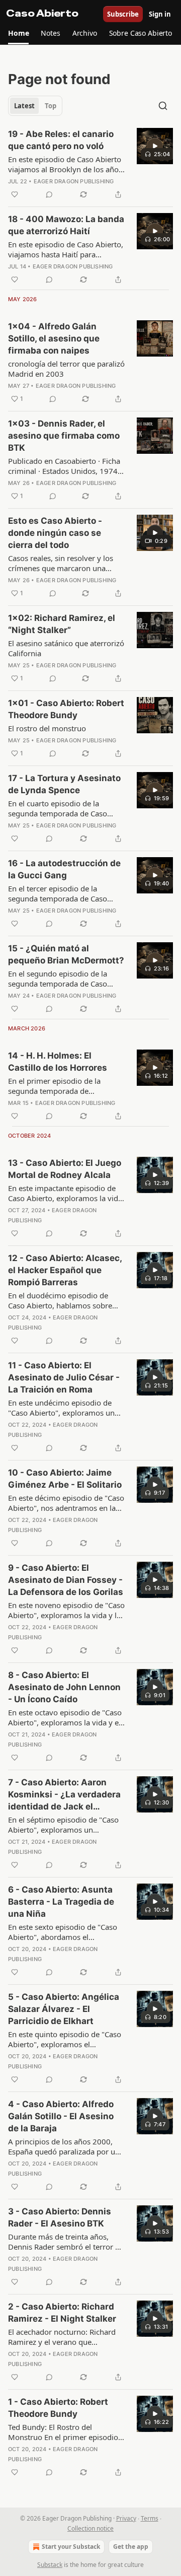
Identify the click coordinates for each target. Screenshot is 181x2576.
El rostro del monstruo (47, 728)
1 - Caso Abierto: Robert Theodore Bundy (58, 2408)
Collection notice (90, 2528)
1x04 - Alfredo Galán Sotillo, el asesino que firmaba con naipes (54, 338)
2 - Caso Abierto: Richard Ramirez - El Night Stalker (62, 2313)
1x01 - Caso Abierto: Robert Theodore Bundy (66, 709)
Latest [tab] (24, 106)
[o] (155, 146)
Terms (150, 2518)
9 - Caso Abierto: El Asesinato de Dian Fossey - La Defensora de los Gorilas (66, 1580)
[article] (90, 164)
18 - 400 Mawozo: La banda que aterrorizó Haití (66, 225)
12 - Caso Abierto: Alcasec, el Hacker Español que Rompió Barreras (65, 1270)
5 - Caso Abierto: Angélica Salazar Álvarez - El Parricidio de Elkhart (64, 2009)
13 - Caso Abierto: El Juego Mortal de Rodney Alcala (65, 1169)
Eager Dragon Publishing (74, 181)
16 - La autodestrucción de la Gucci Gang (64, 869)
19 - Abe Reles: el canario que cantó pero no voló (61, 140)
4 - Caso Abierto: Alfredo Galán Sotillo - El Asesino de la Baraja (61, 2116)
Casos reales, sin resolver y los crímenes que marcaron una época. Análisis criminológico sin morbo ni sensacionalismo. (65, 563)
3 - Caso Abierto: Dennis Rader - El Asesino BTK (60, 2217)
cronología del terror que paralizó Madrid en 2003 (66, 369)
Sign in (160, 14)
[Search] (163, 106)
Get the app (131, 2547)
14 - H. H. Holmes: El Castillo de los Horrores (58, 1062)
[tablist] (35, 106)
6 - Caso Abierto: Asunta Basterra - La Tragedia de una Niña (61, 1902)
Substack (50, 2565)
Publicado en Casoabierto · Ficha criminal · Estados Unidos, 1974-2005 (64, 466)
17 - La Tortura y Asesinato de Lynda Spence (64, 784)
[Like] (15, 194)
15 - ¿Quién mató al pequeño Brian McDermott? (66, 954)
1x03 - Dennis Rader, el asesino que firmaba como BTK (64, 436)
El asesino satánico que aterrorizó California (66, 648)
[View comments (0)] (49, 194)
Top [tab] (51, 106)
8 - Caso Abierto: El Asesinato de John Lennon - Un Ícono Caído (64, 1687)
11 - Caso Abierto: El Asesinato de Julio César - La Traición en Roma (64, 1377)
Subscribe (123, 14)
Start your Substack (71, 2547)
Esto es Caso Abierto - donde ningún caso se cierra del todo (55, 533)
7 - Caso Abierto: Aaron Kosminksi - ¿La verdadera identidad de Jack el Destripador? (64, 1795)
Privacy (126, 2518)
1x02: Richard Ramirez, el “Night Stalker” (62, 624)
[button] (18, 33)
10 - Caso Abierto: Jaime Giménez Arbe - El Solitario (65, 1479)
